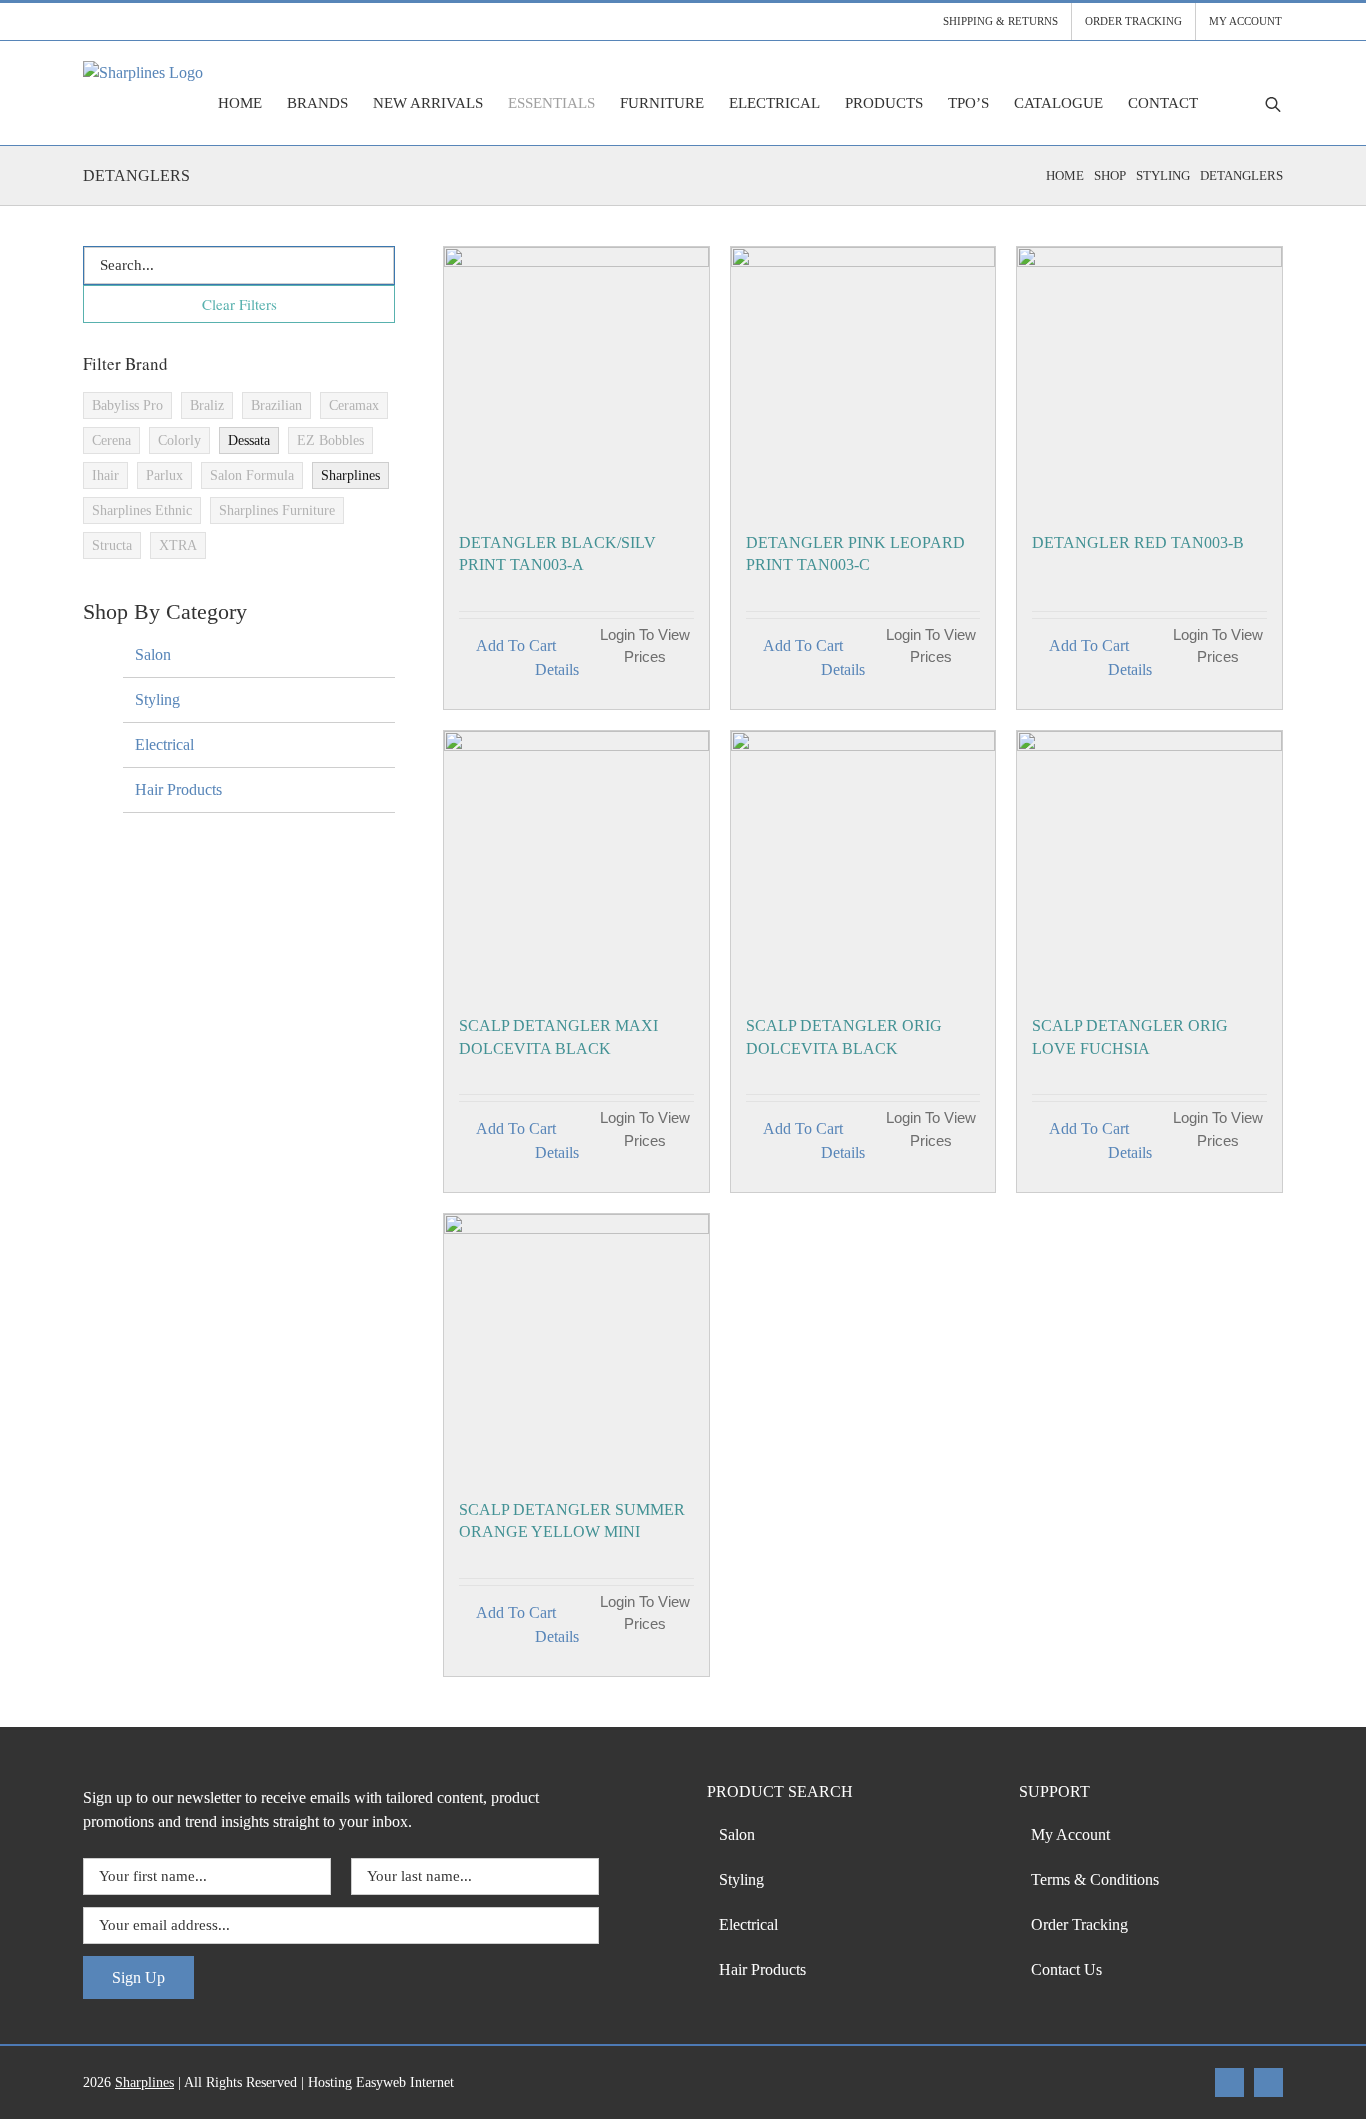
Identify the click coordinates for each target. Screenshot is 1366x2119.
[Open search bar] (1273, 104)
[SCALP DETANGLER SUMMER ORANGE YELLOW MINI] (576, 1346)
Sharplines (144, 2082)
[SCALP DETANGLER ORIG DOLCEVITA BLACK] (863, 863)
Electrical (164, 744)
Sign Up (138, 1977)
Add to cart (516, 645)
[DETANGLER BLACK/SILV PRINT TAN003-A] (576, 379)
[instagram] (1268, 2082)
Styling (157, 699)
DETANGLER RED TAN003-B (1138, 542)
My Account (1070, 1834)
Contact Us (1066, 1969)
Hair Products (178, 789)
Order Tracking (1079, 1924)
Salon (153, 654)
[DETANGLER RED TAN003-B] (1149, 379)
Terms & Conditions (1095, 1879)
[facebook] (1229, 2082)
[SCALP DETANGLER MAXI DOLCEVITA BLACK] (576, 863)
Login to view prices (645, 646)
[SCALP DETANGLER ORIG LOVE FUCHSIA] (1149, 863)
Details (557, 669)
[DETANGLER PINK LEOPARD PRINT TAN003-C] (863, 379)
